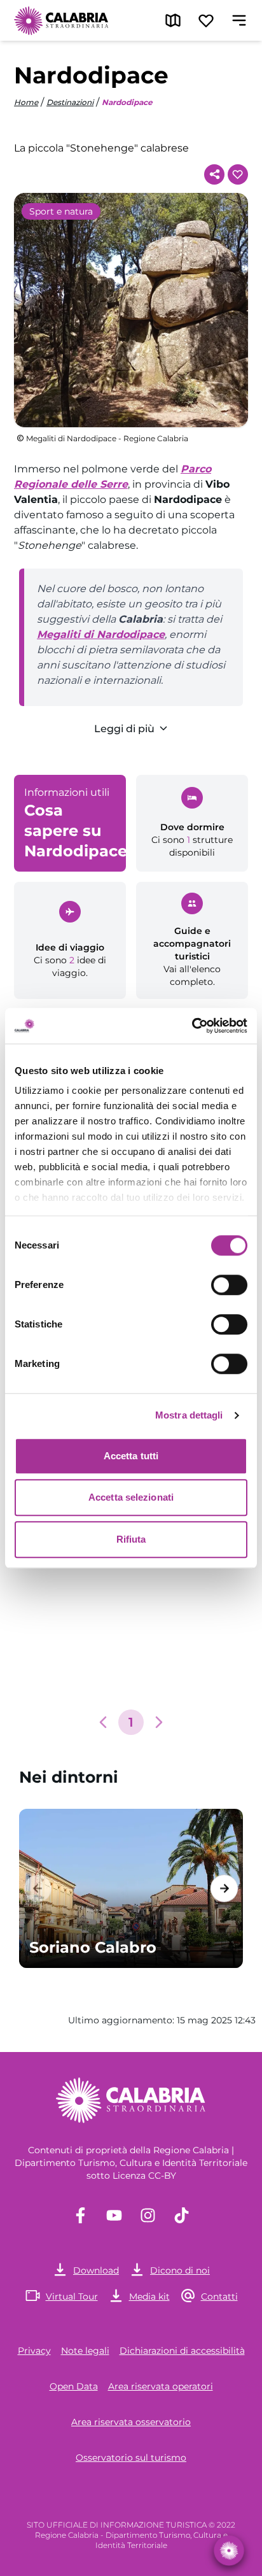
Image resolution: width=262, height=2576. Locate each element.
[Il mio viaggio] (206, 20)
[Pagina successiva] (159, 1722)
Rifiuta (131, 1539)
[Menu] (239, 20)
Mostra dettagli (189, 1415)
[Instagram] (148, 2215)
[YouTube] (114, 2215)
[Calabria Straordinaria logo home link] (62, 20)
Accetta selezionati (131, 1497)
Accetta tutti (131, 1456)
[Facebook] (80, 2215)
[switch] (229, 1285)
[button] (103, 1722)
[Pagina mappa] (173, 20)
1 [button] (131, 1722)
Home (26, 102)
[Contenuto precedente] (38, 1888)
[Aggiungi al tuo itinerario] (238, 174)
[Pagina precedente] (103, 1722)
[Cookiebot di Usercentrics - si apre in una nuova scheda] (192, 1026)
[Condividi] (214, 174)
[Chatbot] (229, 2550)
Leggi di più (124, 729)
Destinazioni (70, 102)
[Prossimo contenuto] (224, 1888)
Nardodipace (127, 102)
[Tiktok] (182, 2215)
